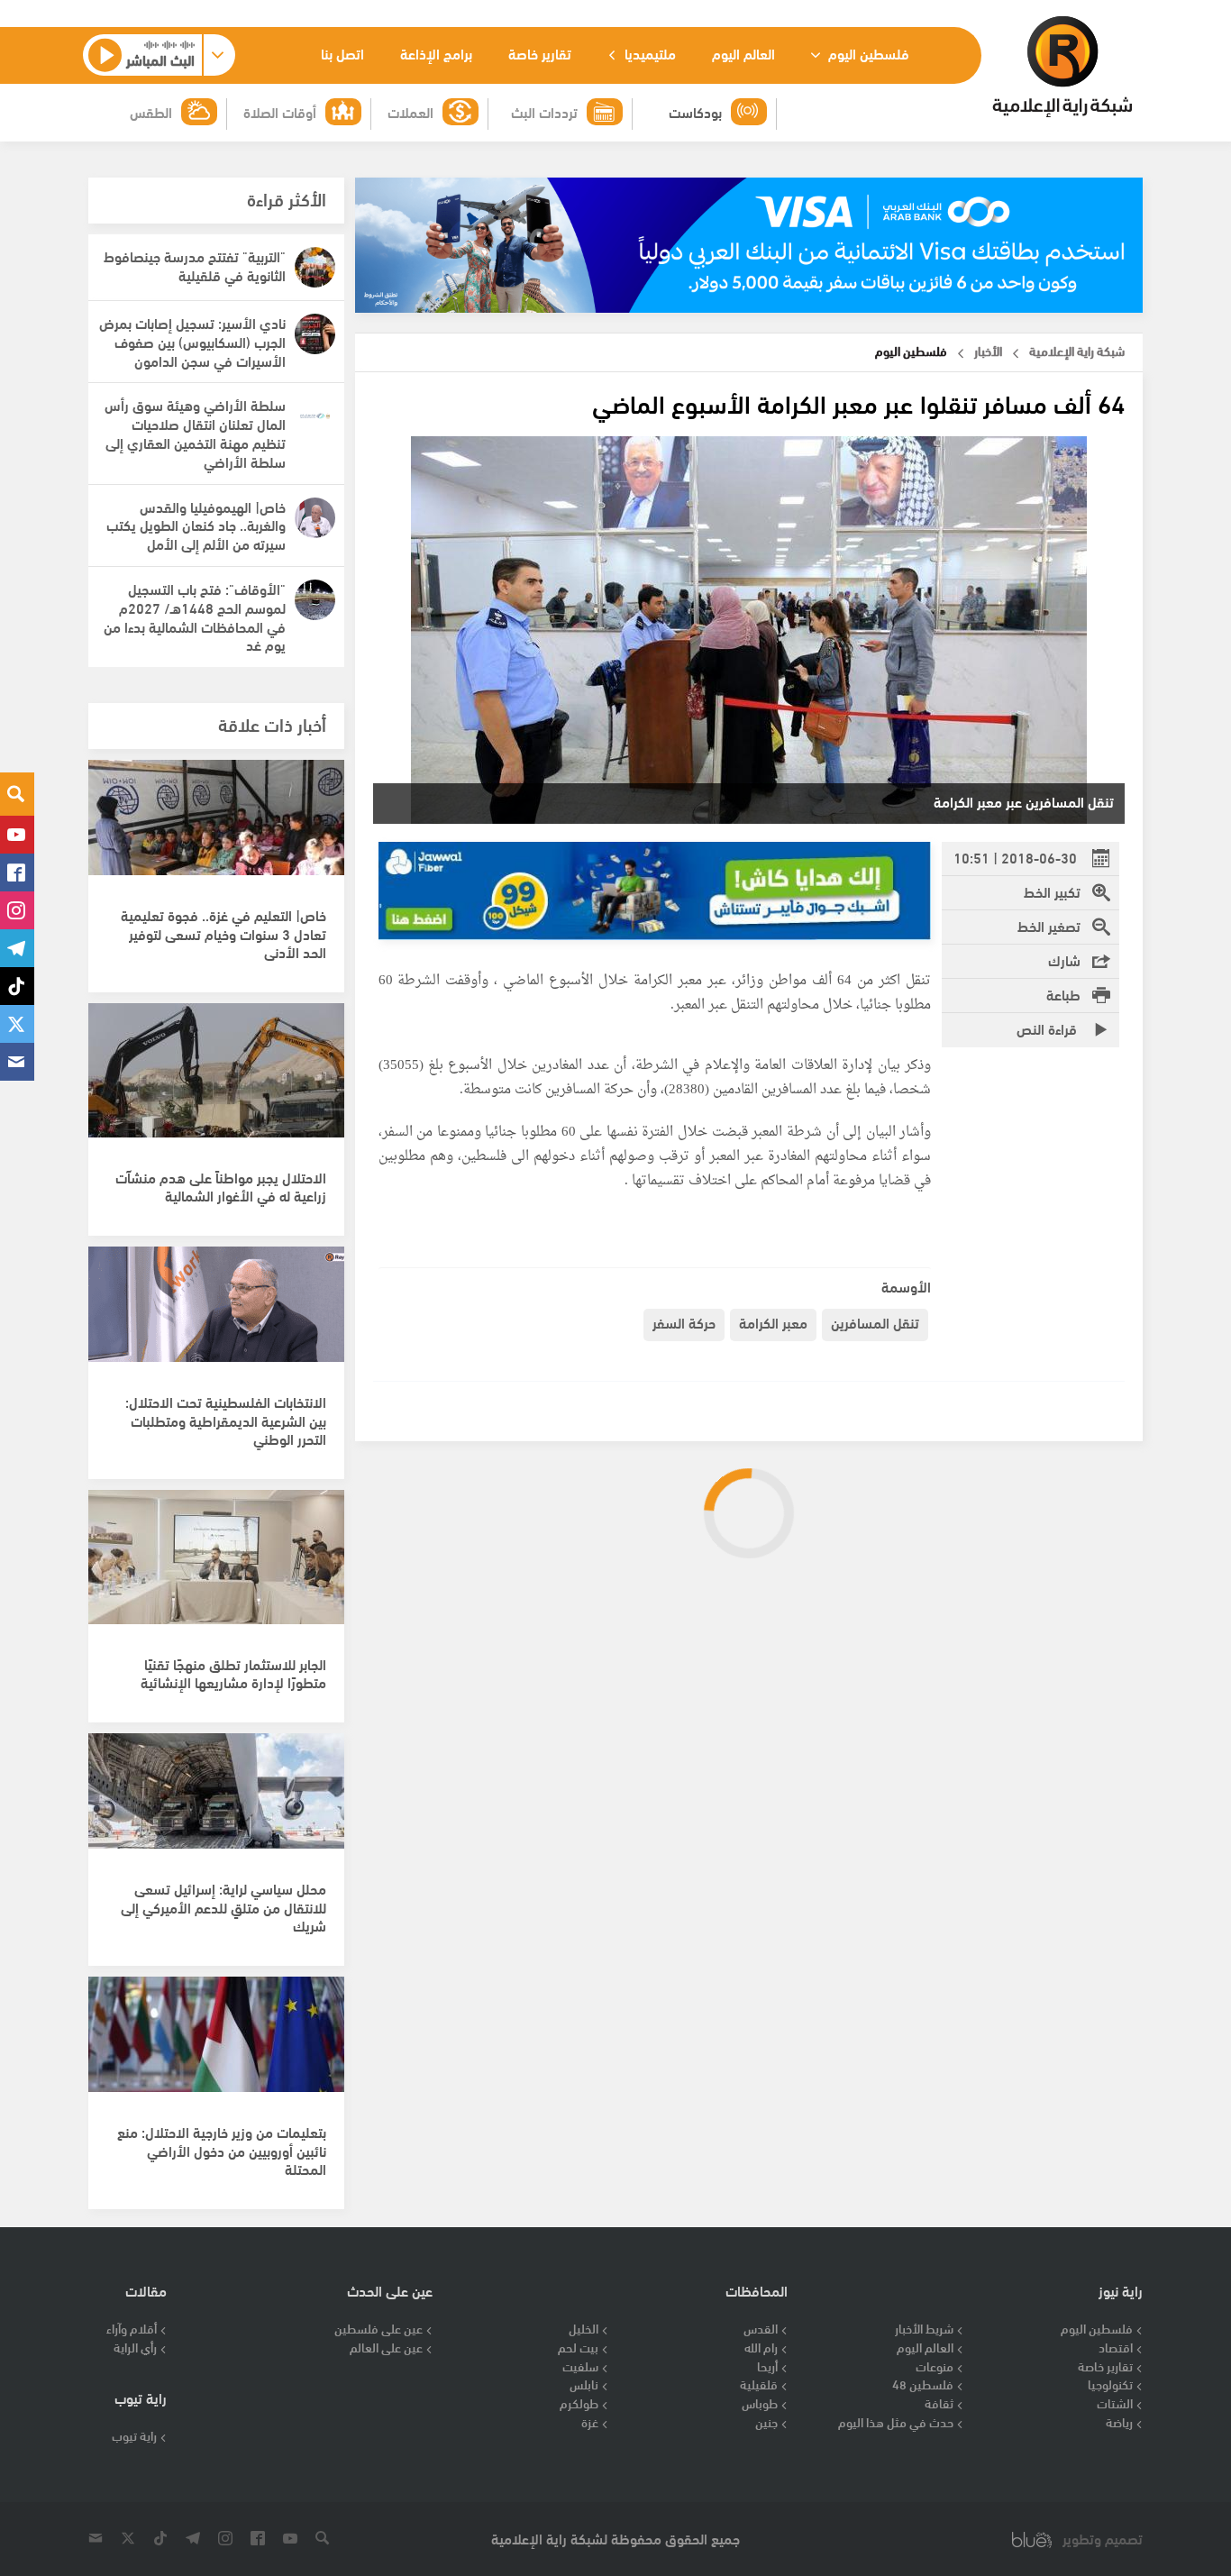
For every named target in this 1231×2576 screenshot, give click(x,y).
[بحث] (17, 794)
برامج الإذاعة (436, 53)
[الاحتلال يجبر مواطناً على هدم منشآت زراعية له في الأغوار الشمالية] (216, 1080)
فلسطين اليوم (867, 53)
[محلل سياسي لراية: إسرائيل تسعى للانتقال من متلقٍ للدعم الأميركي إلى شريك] (216, 1810)
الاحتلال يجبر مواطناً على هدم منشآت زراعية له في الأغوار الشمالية (221, 1186)
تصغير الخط (1049, 925)
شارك (1064, 959)
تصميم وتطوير (1103, 2539)
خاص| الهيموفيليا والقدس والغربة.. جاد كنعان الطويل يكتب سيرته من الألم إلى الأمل (196, 525)
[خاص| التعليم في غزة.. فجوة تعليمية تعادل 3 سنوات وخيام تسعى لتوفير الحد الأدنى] (216, 836)
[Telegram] (17, 948)
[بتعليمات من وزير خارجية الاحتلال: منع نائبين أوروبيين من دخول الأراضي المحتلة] (216, 2053)
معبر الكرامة (773, 1322)
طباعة (1063, 994)
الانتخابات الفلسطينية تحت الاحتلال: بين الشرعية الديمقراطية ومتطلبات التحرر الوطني (226, 1420)
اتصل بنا (342, 53)
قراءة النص (1049, 1028)
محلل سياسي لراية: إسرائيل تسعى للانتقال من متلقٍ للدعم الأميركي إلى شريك (223, 1907)
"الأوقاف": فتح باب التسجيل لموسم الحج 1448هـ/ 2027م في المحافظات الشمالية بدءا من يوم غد (195, 616)
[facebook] (17, 872)
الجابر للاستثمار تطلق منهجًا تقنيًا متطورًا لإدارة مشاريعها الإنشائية (233, 1673)
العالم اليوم (743, 53)
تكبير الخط (1052, 891)
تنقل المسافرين (875, 1322)
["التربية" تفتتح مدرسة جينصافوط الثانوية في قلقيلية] (315, 267)
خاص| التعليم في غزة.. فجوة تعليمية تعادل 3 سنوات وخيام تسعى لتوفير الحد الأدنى (223, 933)
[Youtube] (17, 835)
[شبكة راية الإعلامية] (1062, 67)
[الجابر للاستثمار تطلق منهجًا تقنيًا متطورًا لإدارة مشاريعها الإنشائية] (216, 1567)
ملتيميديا (648, 53)
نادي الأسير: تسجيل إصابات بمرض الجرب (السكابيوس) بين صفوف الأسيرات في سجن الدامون (192, 341)
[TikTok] (17, 986)
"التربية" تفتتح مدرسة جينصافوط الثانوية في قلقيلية (195, 265)
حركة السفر (684, 1322)
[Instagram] (17, 910)
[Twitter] (17, 1024)
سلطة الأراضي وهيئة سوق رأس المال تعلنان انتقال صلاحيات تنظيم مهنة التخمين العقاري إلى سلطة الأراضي (195, 432)
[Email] (17, 1062)
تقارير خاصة (540, 53)
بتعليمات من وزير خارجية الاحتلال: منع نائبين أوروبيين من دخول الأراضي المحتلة (222, 2150)
